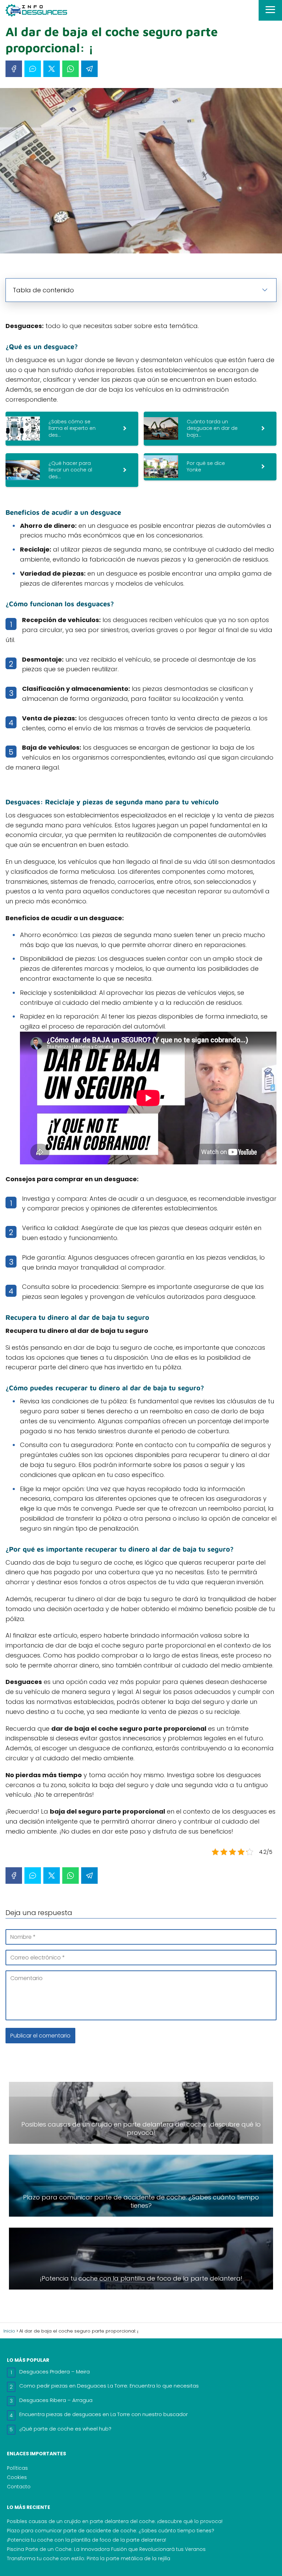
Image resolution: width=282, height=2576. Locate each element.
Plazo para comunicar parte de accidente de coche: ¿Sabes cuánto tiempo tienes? (111, 2531)
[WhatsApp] (70, 69)
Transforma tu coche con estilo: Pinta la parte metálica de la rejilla (89, 2558)
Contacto (19, 2487)
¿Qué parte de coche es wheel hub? (65, 2429)
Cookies (17, 2477)
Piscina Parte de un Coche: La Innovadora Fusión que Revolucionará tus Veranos (106, 2549)
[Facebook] (14, 69)
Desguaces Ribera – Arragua (56, 2400)
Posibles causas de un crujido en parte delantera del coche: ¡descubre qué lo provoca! (115, 2521)
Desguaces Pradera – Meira (55, 2372)
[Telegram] (89, 69)
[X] (52, 69)
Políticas (17, 2468)
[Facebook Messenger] (33, 69)
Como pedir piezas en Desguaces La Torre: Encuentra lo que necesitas (109, 2386)
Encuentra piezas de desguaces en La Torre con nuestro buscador (104, 2414)
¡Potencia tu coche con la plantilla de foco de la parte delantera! (86, 2540)
